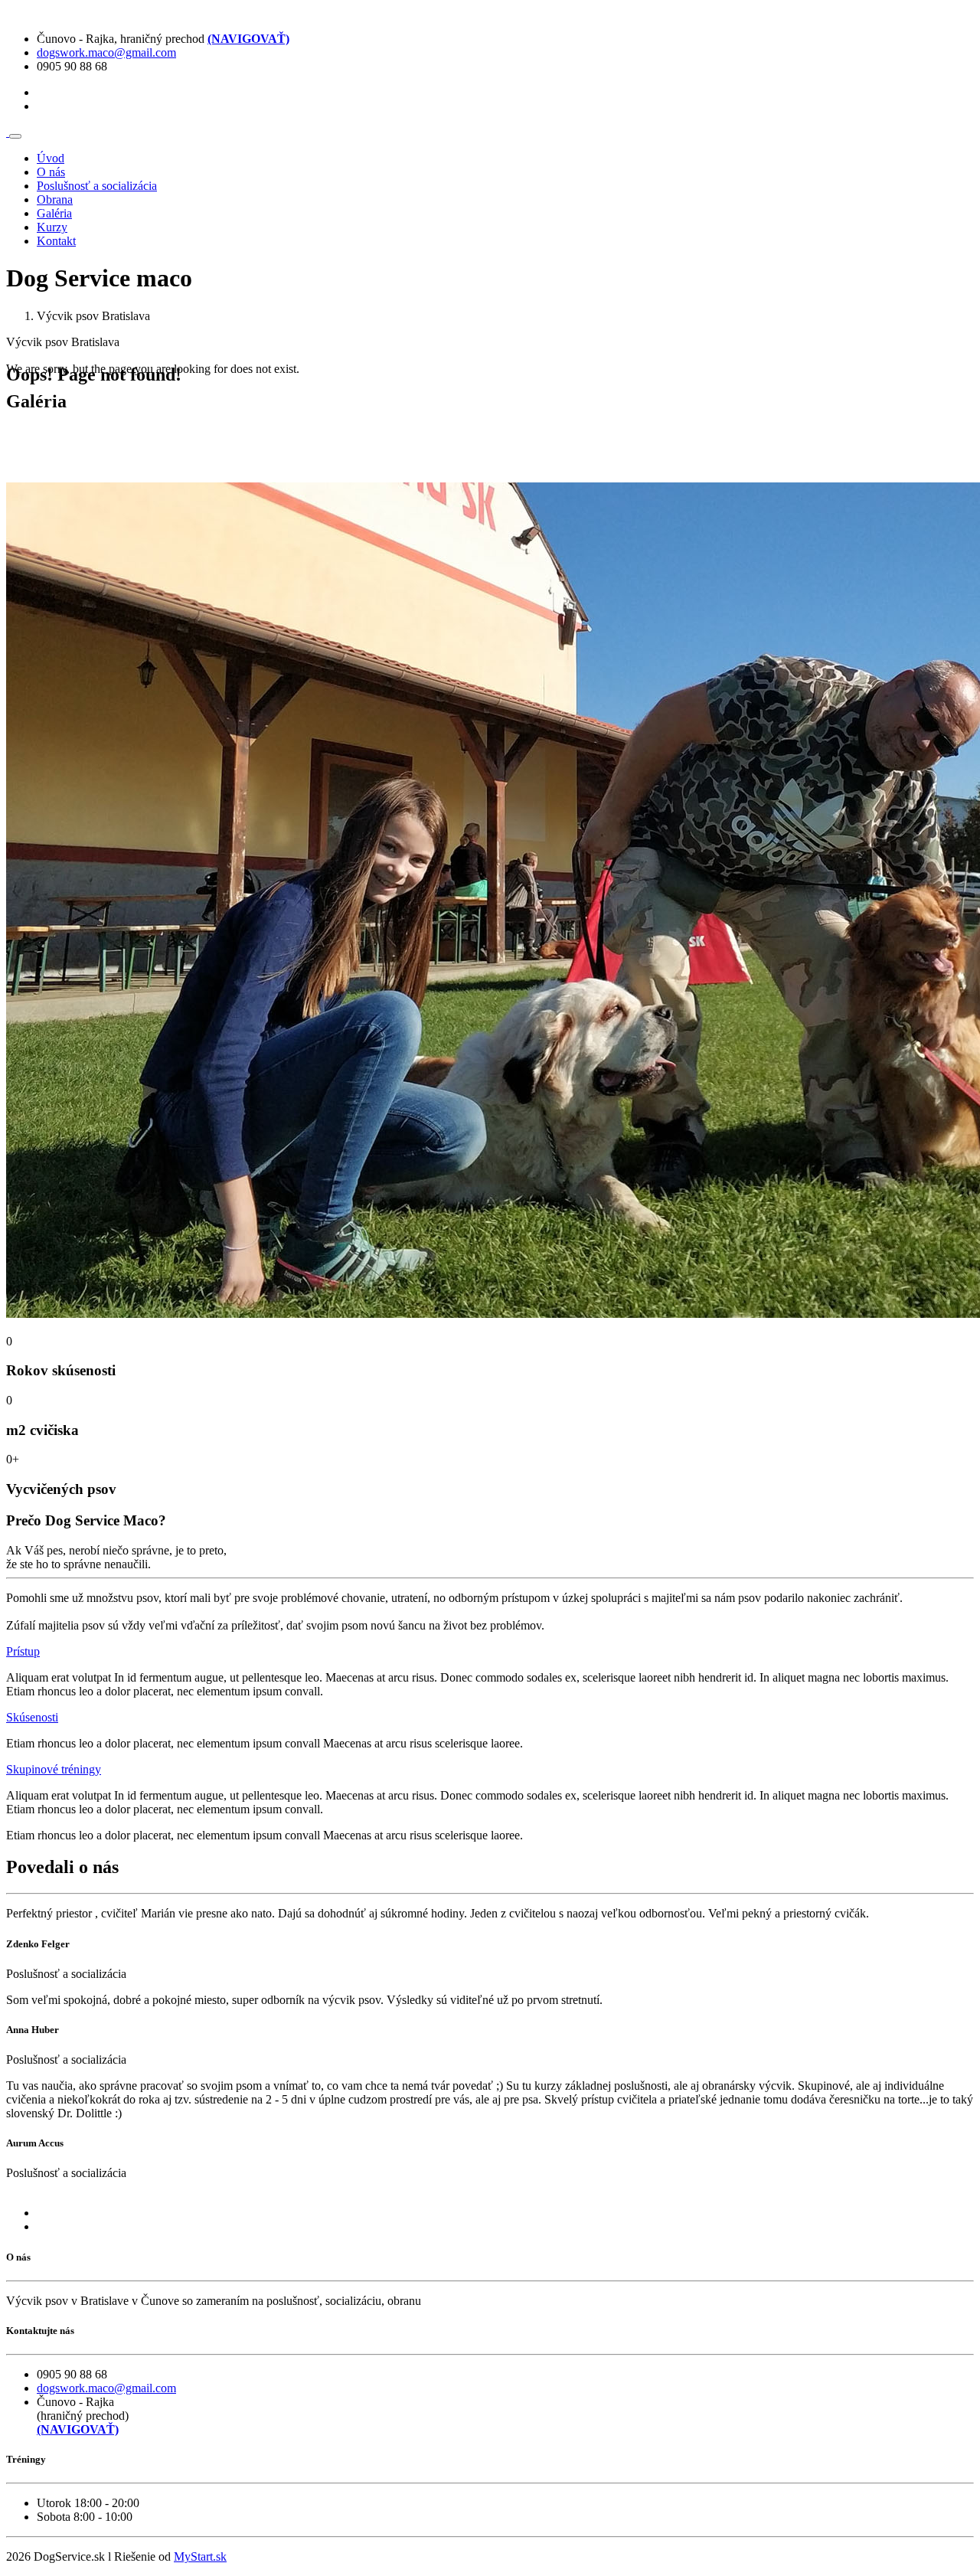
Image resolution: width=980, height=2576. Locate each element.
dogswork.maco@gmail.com (106, 52)
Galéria (54, 213)
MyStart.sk (200, 2556)
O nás (51, 172)
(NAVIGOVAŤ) (248, 39)
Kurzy (52, 227)
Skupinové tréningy (54, 1769)
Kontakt (56, 241)
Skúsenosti (32, 1717)
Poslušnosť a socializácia (97, 186)
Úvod (51, 158)
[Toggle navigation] (15, 136)
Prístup (23, 1651)
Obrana (55, 199)
